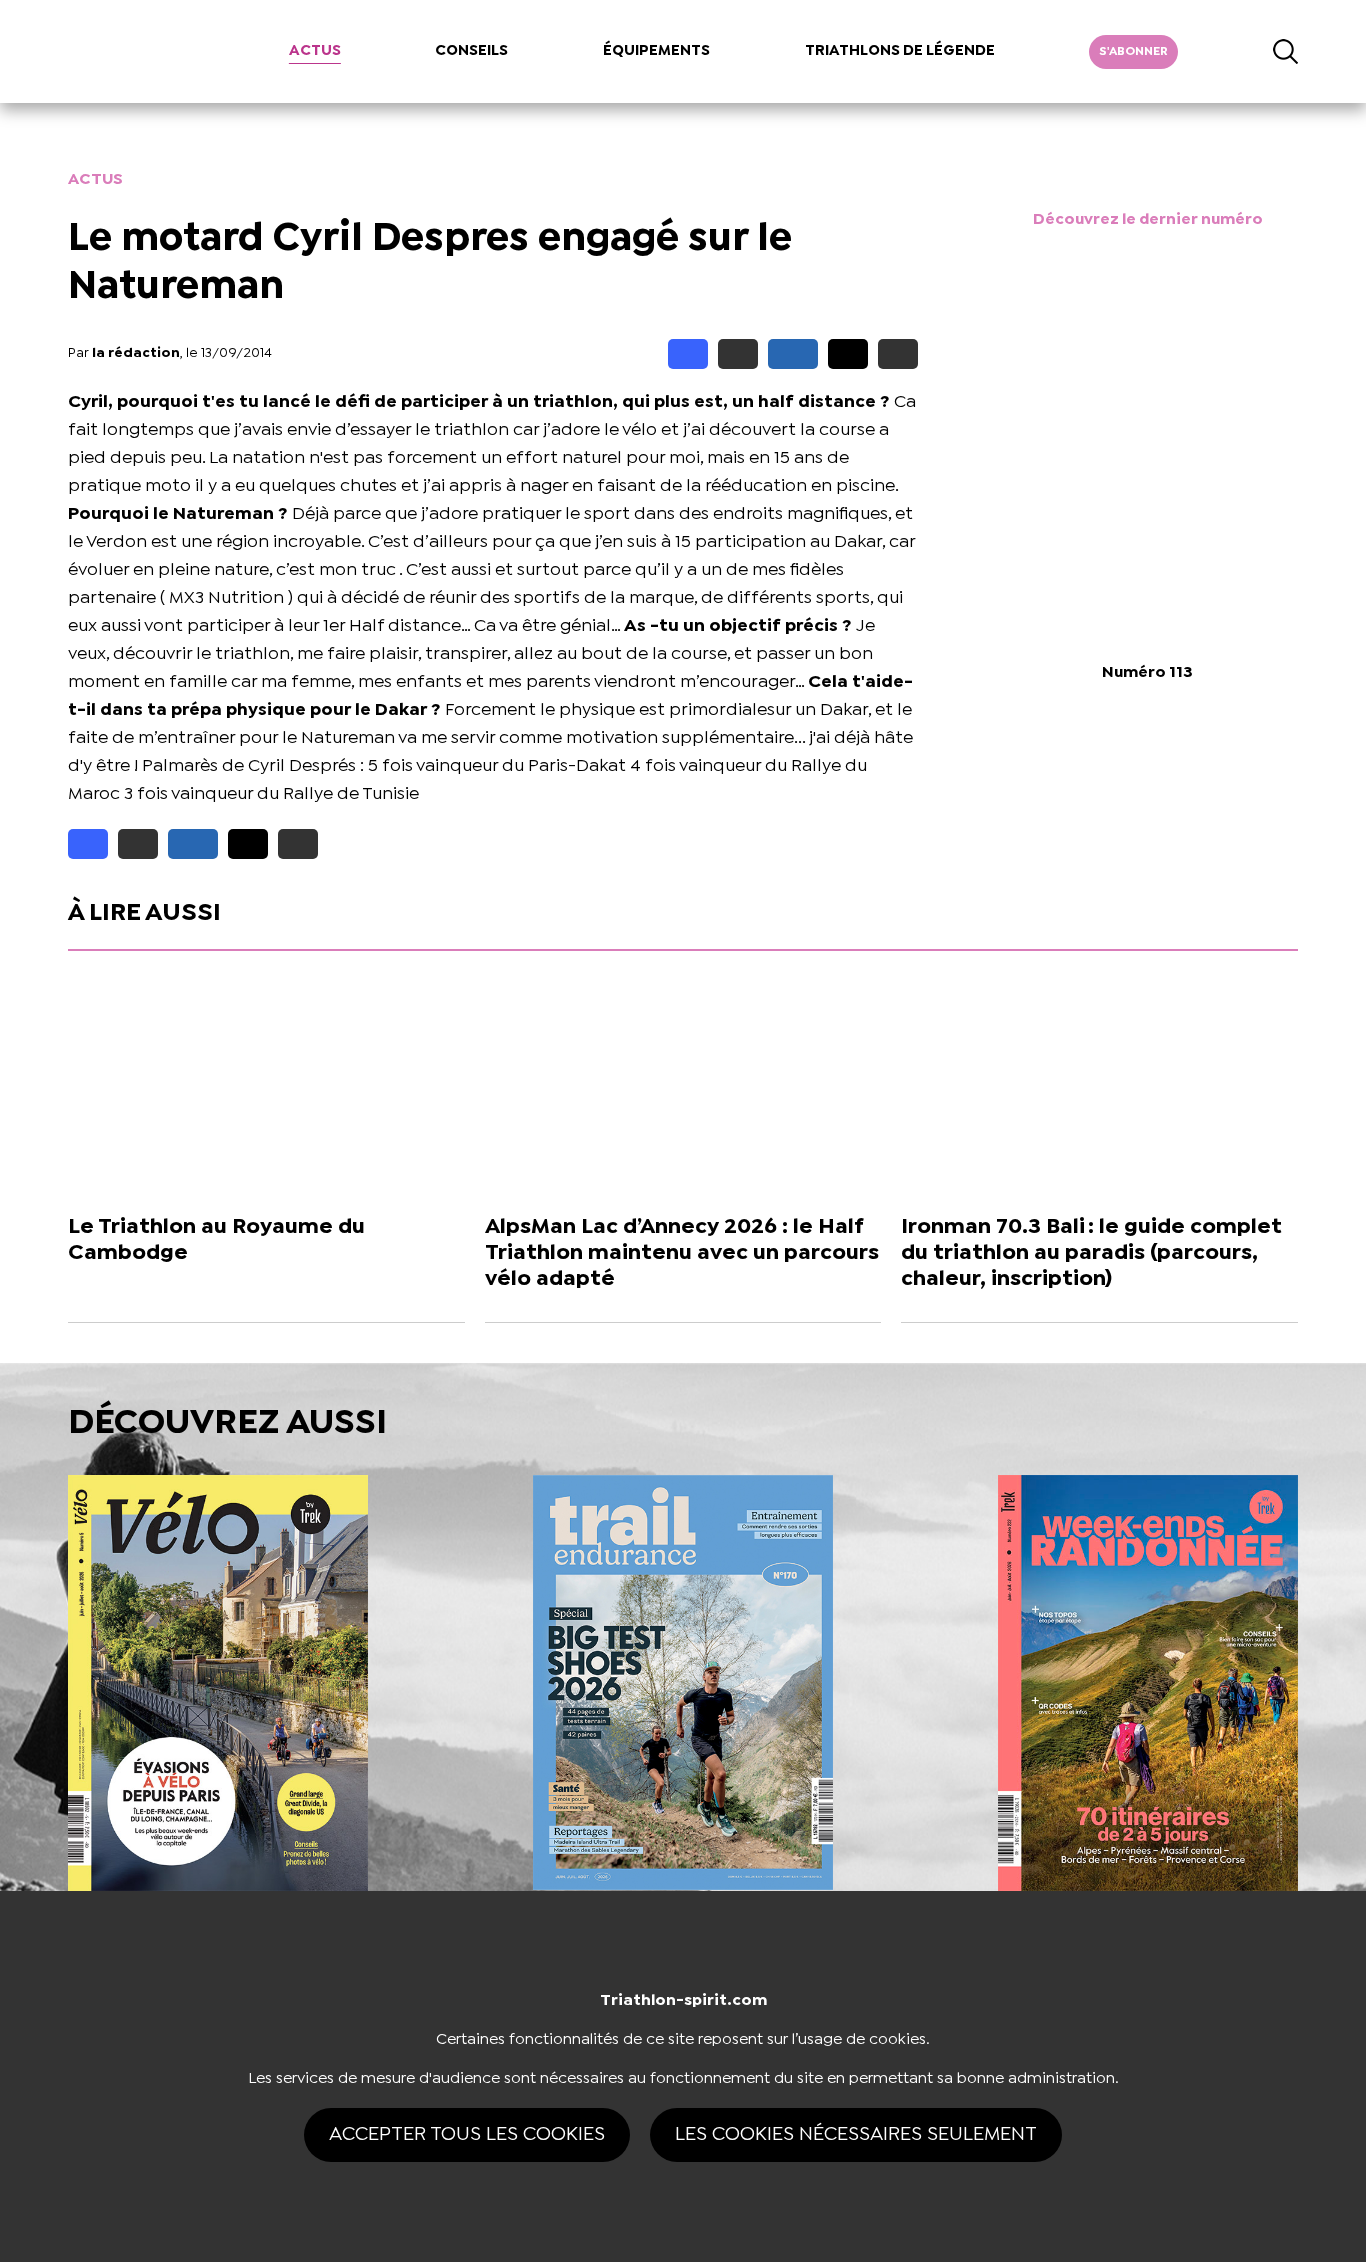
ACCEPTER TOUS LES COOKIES (467, 2134)
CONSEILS (471, 51)
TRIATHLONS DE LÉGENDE (900, 51)
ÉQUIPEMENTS (656, 51)
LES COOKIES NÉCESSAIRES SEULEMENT (856, 2134)
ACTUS (315, 51)
